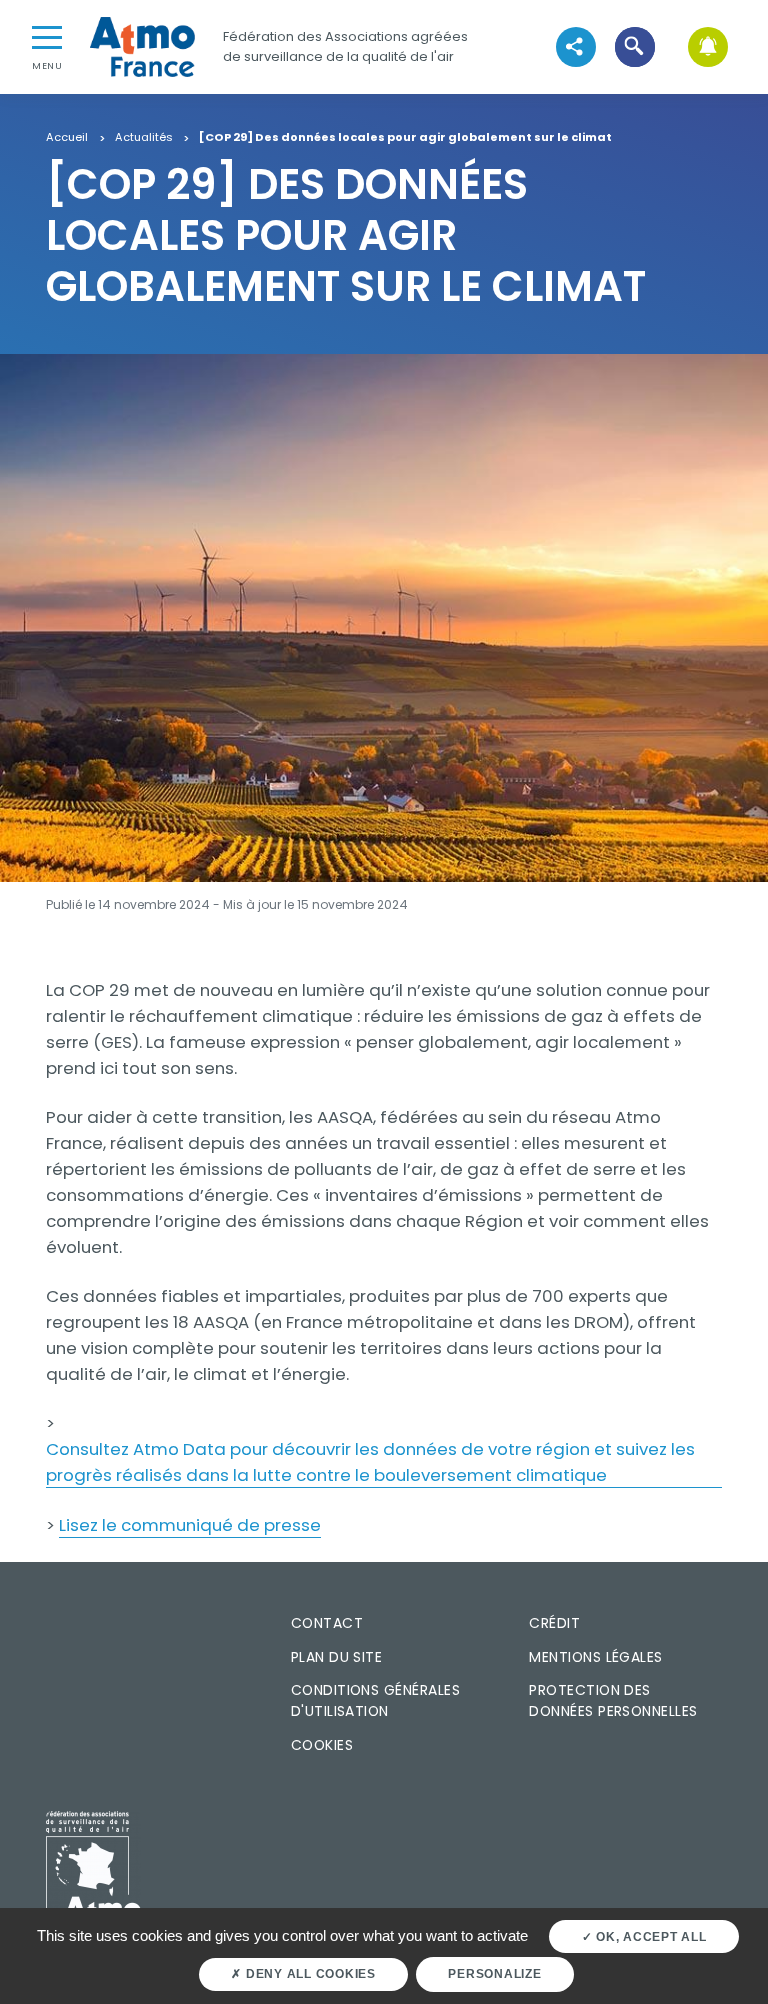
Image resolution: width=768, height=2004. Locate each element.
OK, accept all (649, 1937)
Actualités (144, 138)
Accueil (67, 138)
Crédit (554, 1623)
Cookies (322, 1745)
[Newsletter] (708, 46)
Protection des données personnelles (613, 1700)
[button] (634, 46)
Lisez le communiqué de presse (190, 1525)
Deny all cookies (309, 1974)
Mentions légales (595, 1657)
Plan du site (337, 1657)
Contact (327, 1623)
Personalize (494, 1974)
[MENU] (47, 36)
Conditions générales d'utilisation (375, 1700)
